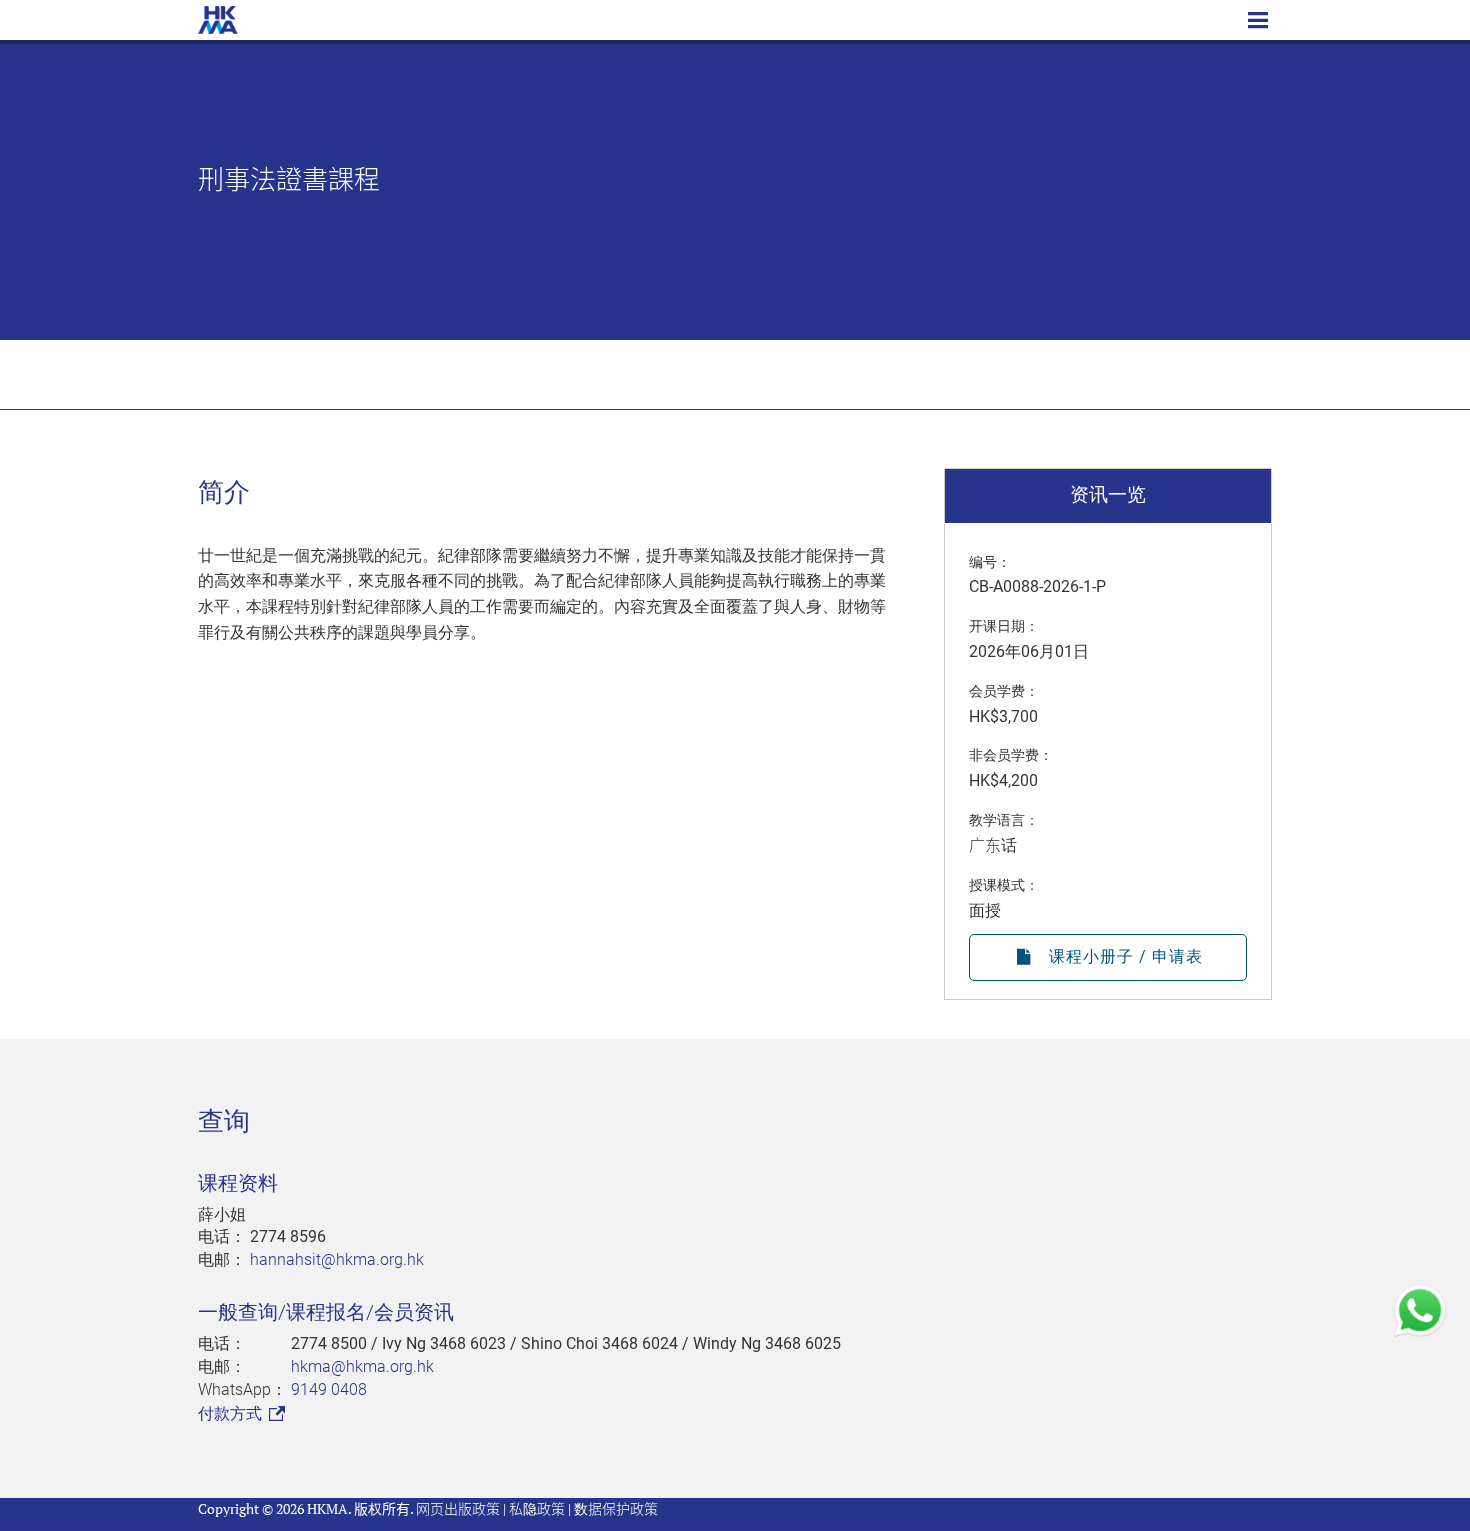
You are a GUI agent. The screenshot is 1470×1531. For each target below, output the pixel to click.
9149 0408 (329, 1389)
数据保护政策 (616, 1508)
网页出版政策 (458, 1508)
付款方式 (232, 1413)
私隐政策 (537, 1508)
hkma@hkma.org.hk (362, 1366)
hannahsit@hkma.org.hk (337, 1259)
